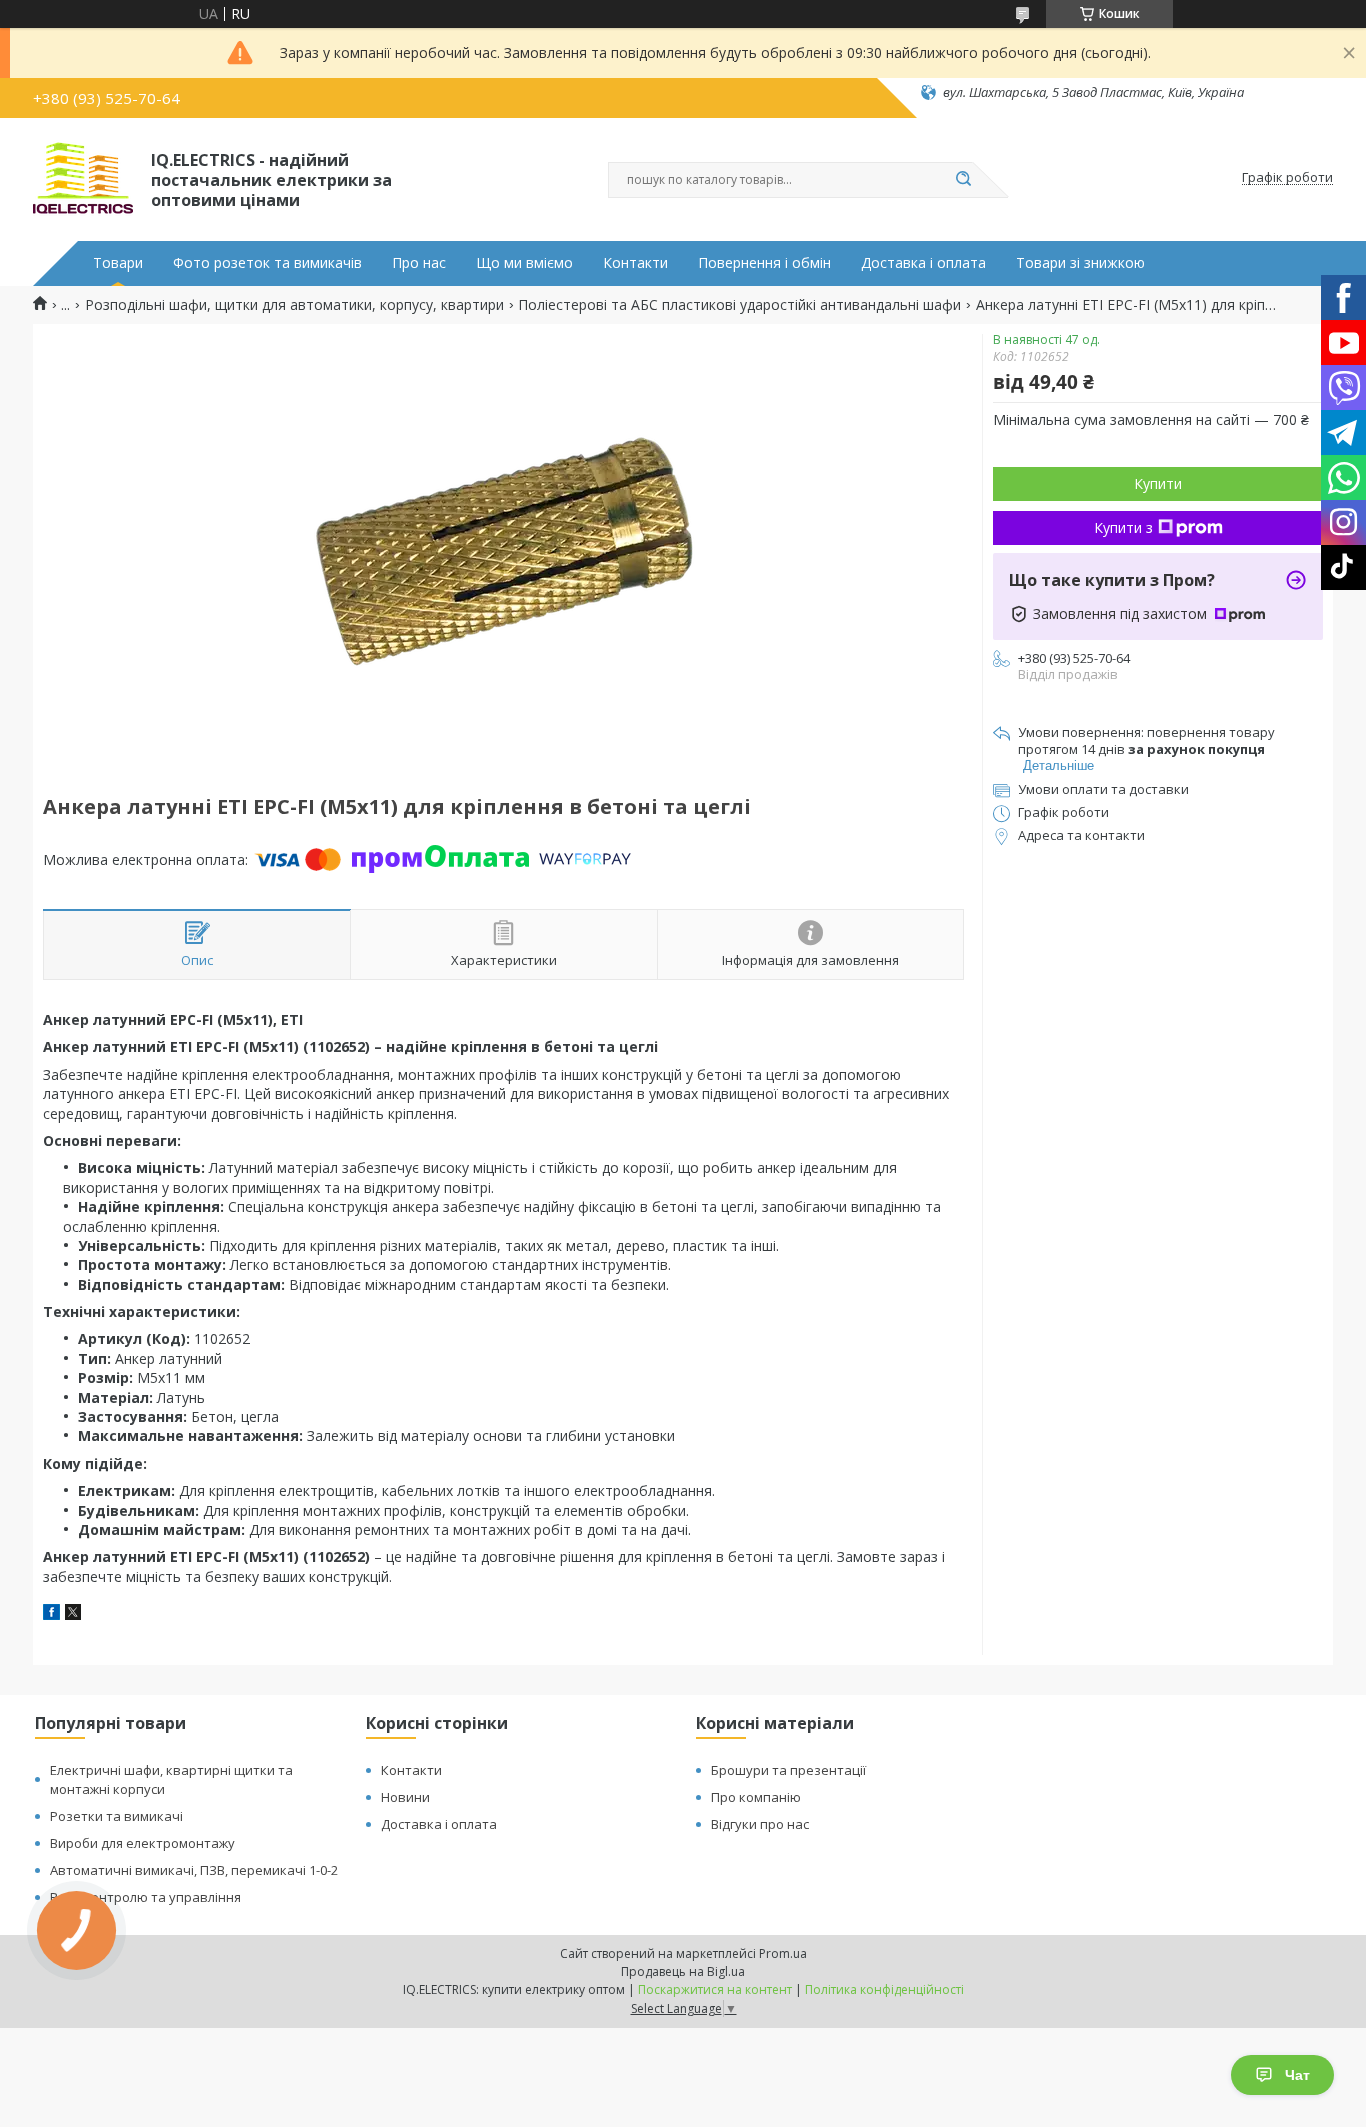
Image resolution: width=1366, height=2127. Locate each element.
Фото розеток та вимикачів (267, 263)
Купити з (1123, 527)
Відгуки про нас (760, 1824)
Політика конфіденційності (884, 1989)
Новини (405, 1797)
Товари (118, 263)
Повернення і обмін (764, 263)
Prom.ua (783, 1953)
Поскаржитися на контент (715, 1989)
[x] (73, 1614)
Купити (1158, 483)
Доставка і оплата (923, 263)
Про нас (419, 263)
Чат (1297, 2075)
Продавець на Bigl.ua (683, 1971)
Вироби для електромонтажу (142, 1843)
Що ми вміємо (524, 263)
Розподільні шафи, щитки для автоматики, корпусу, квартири (294, 305)
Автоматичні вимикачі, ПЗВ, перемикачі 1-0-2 (194, 1870)
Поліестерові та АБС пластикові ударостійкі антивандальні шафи (739, 305)
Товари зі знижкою (1080, 263)
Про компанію (756, 1797)
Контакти (635, 263)
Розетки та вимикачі (116, 1816)
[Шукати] (963, 180)
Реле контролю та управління (145, 1897)
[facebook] (51, 1614)
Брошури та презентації (788, 1770)
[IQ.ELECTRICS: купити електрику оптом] (83, 178)
